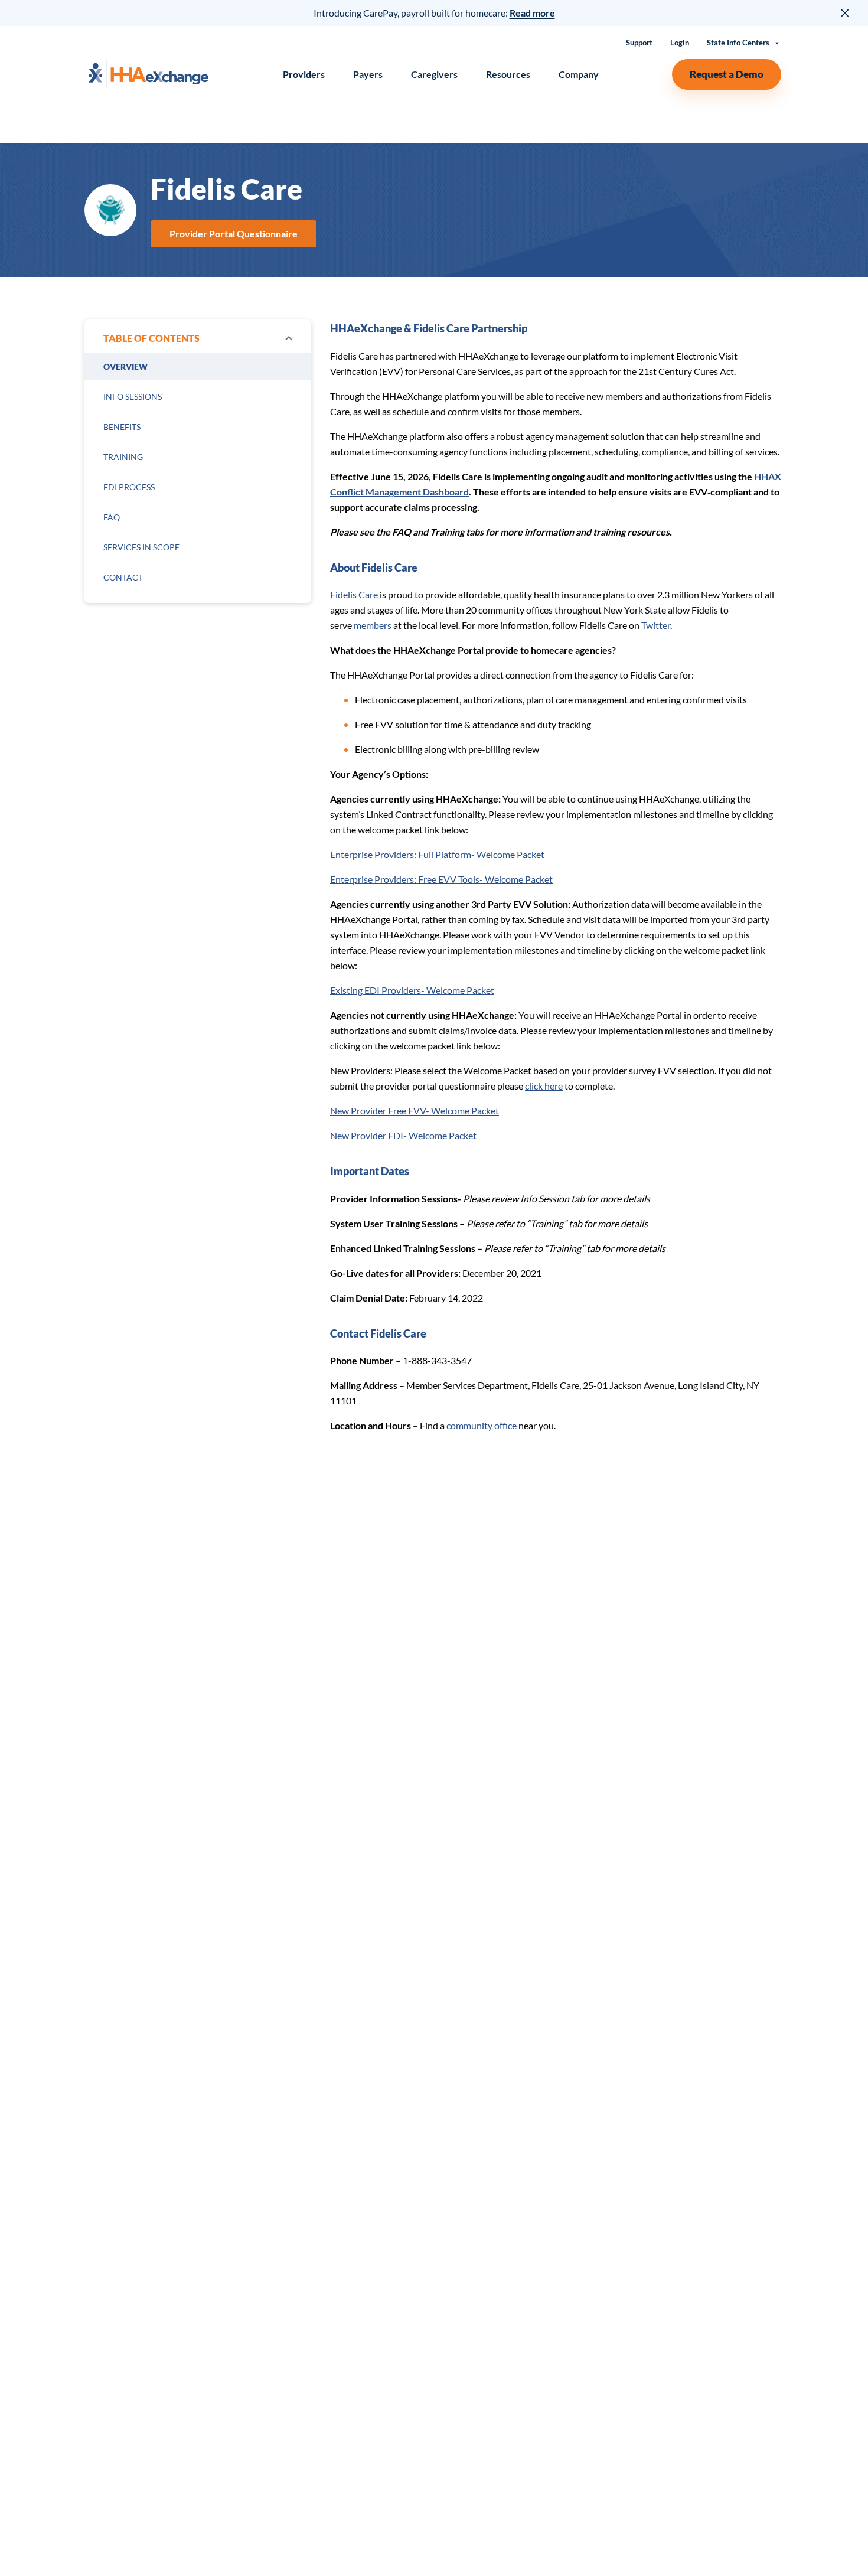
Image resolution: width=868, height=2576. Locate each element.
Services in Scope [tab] (141, 547)
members (373, 625)
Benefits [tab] (122, 427)
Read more (532, 13)
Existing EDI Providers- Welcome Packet (412, 990)
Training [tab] (123, 457)
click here (544, 1086)
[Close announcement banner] (846, 13)
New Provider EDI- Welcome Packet (404, 1135)
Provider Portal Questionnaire (234, 234)
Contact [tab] (123, 577)
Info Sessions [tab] (133, 397)
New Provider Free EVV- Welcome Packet (415, 1111)
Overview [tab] (125, 366)
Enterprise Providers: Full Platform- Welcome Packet (437, 854)
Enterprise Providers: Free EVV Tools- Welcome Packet (441, 879)
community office (482, 1425)
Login (680, 43)
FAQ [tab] (112, 517)
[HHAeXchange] (148, 74)
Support (639, 43)
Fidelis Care (354, 594)
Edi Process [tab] (129, 487)
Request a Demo (727, 74)
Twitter (656, 625)
